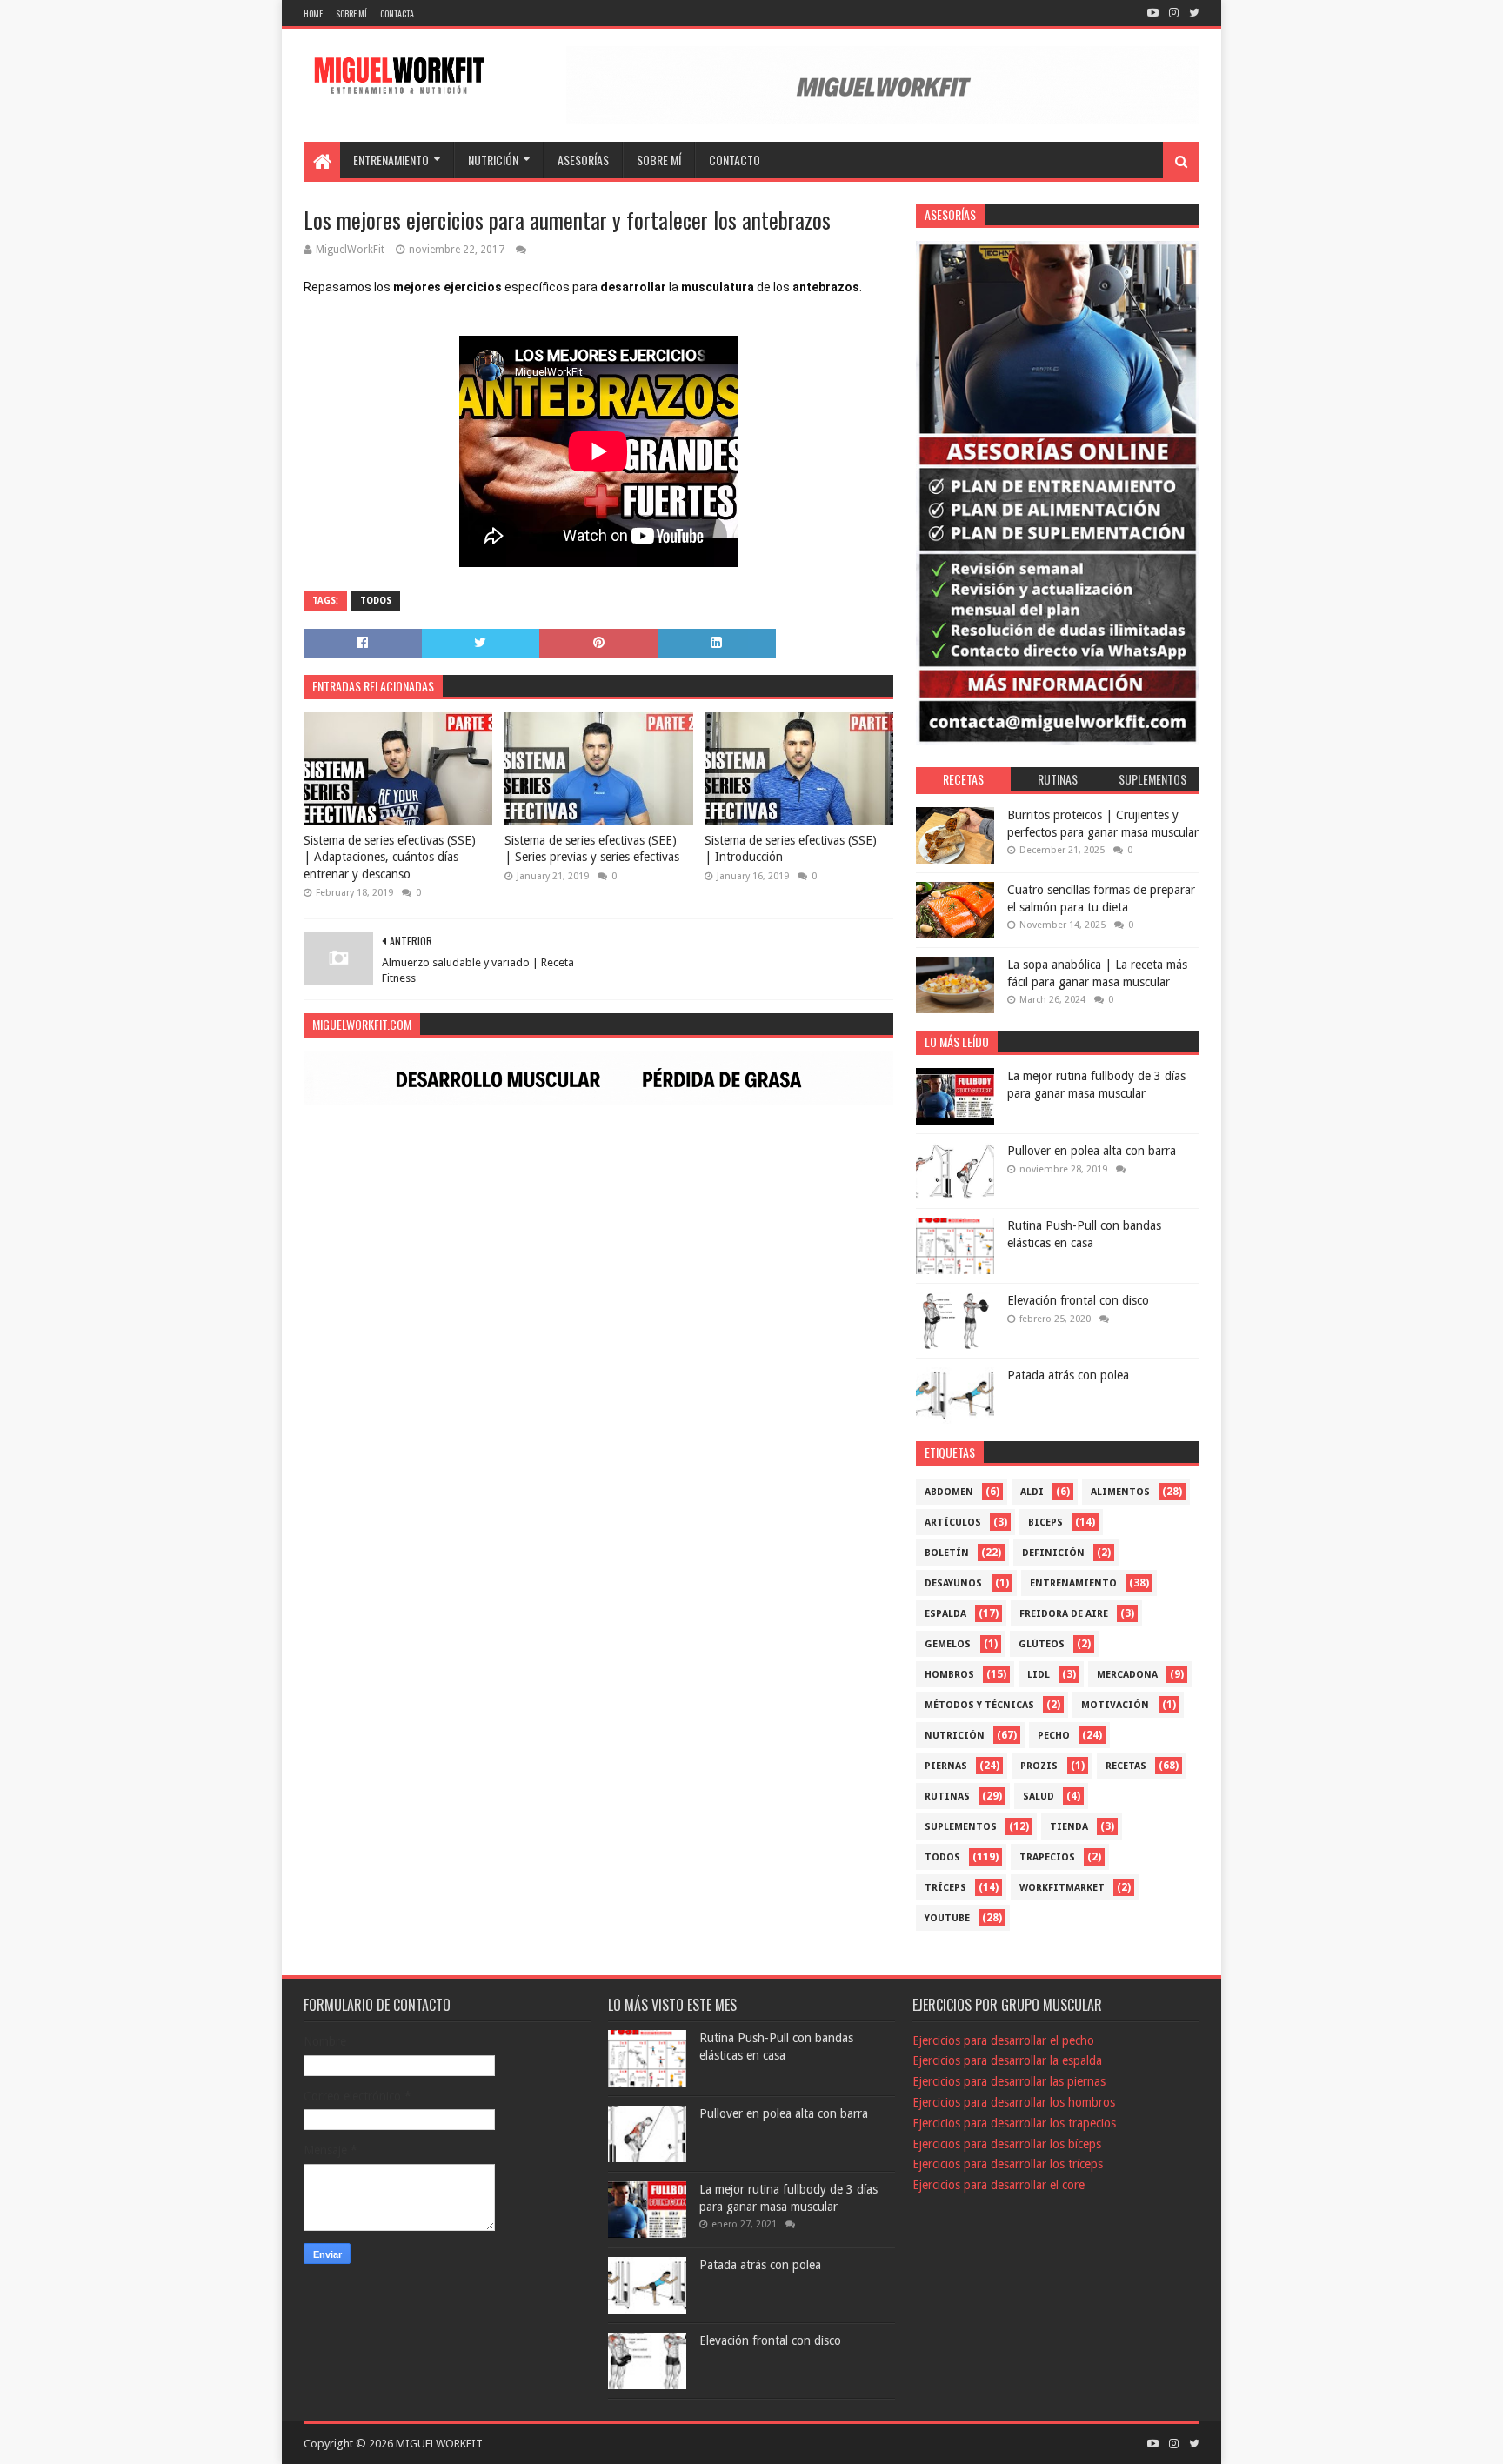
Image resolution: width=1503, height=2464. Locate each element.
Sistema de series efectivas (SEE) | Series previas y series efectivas (592, 849)
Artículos (953, 1522)
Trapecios (1047, 1857)
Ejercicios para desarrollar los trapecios (1014, 2123)
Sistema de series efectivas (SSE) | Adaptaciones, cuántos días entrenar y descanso (390, 857)
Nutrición (955, 1736)
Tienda (1069, 1827)
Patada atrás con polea (1068, 1375)
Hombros (949, 1675)
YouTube (947, 1918)
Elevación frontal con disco (1078, 1300)
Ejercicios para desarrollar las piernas (1009, 2081)
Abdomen (949, 1492)
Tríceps (945, 1888)
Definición (1053, 1553)
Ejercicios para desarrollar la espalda (1007, 2060)
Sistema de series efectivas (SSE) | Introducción (791, 849)
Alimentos (1120, 1492)
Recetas (1126, 1766)
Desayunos (953, 1583)
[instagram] (1174, 13)
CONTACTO (735, 160)
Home (313, 13)
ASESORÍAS (583, 160)
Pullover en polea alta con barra (1092, 1151)
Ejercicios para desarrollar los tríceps (1008, 2164)
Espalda (945, 1614)
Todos (376, 601)
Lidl (1039, 1675)
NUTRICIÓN (493, 160)
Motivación (1115, 1705)
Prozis (1039, 1766)
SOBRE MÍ (659, 160)
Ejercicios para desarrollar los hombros (1014, 2102)
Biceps (1045, 1522)
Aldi (1032, 1492)
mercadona (1127, 1675)
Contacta (397, 13)
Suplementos (961, 1827)
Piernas (946, 1766)
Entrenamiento (1073, 1583)
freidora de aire (1064, 1614)
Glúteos (1042, 1644)
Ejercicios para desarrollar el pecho (1003, 2040)
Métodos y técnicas (979, 1705)
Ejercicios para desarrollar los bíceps (1007, 2144)
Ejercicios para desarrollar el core (999, 2185)
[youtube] (1153, 13)
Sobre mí (351, 13)
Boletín (947, 1553)
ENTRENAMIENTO (391, 160)
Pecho (1054, 1736)
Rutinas (947, 1796)
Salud (1039, 1796)
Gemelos (948, 1644)
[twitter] (1192, 13)
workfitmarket (1062, 1888)
